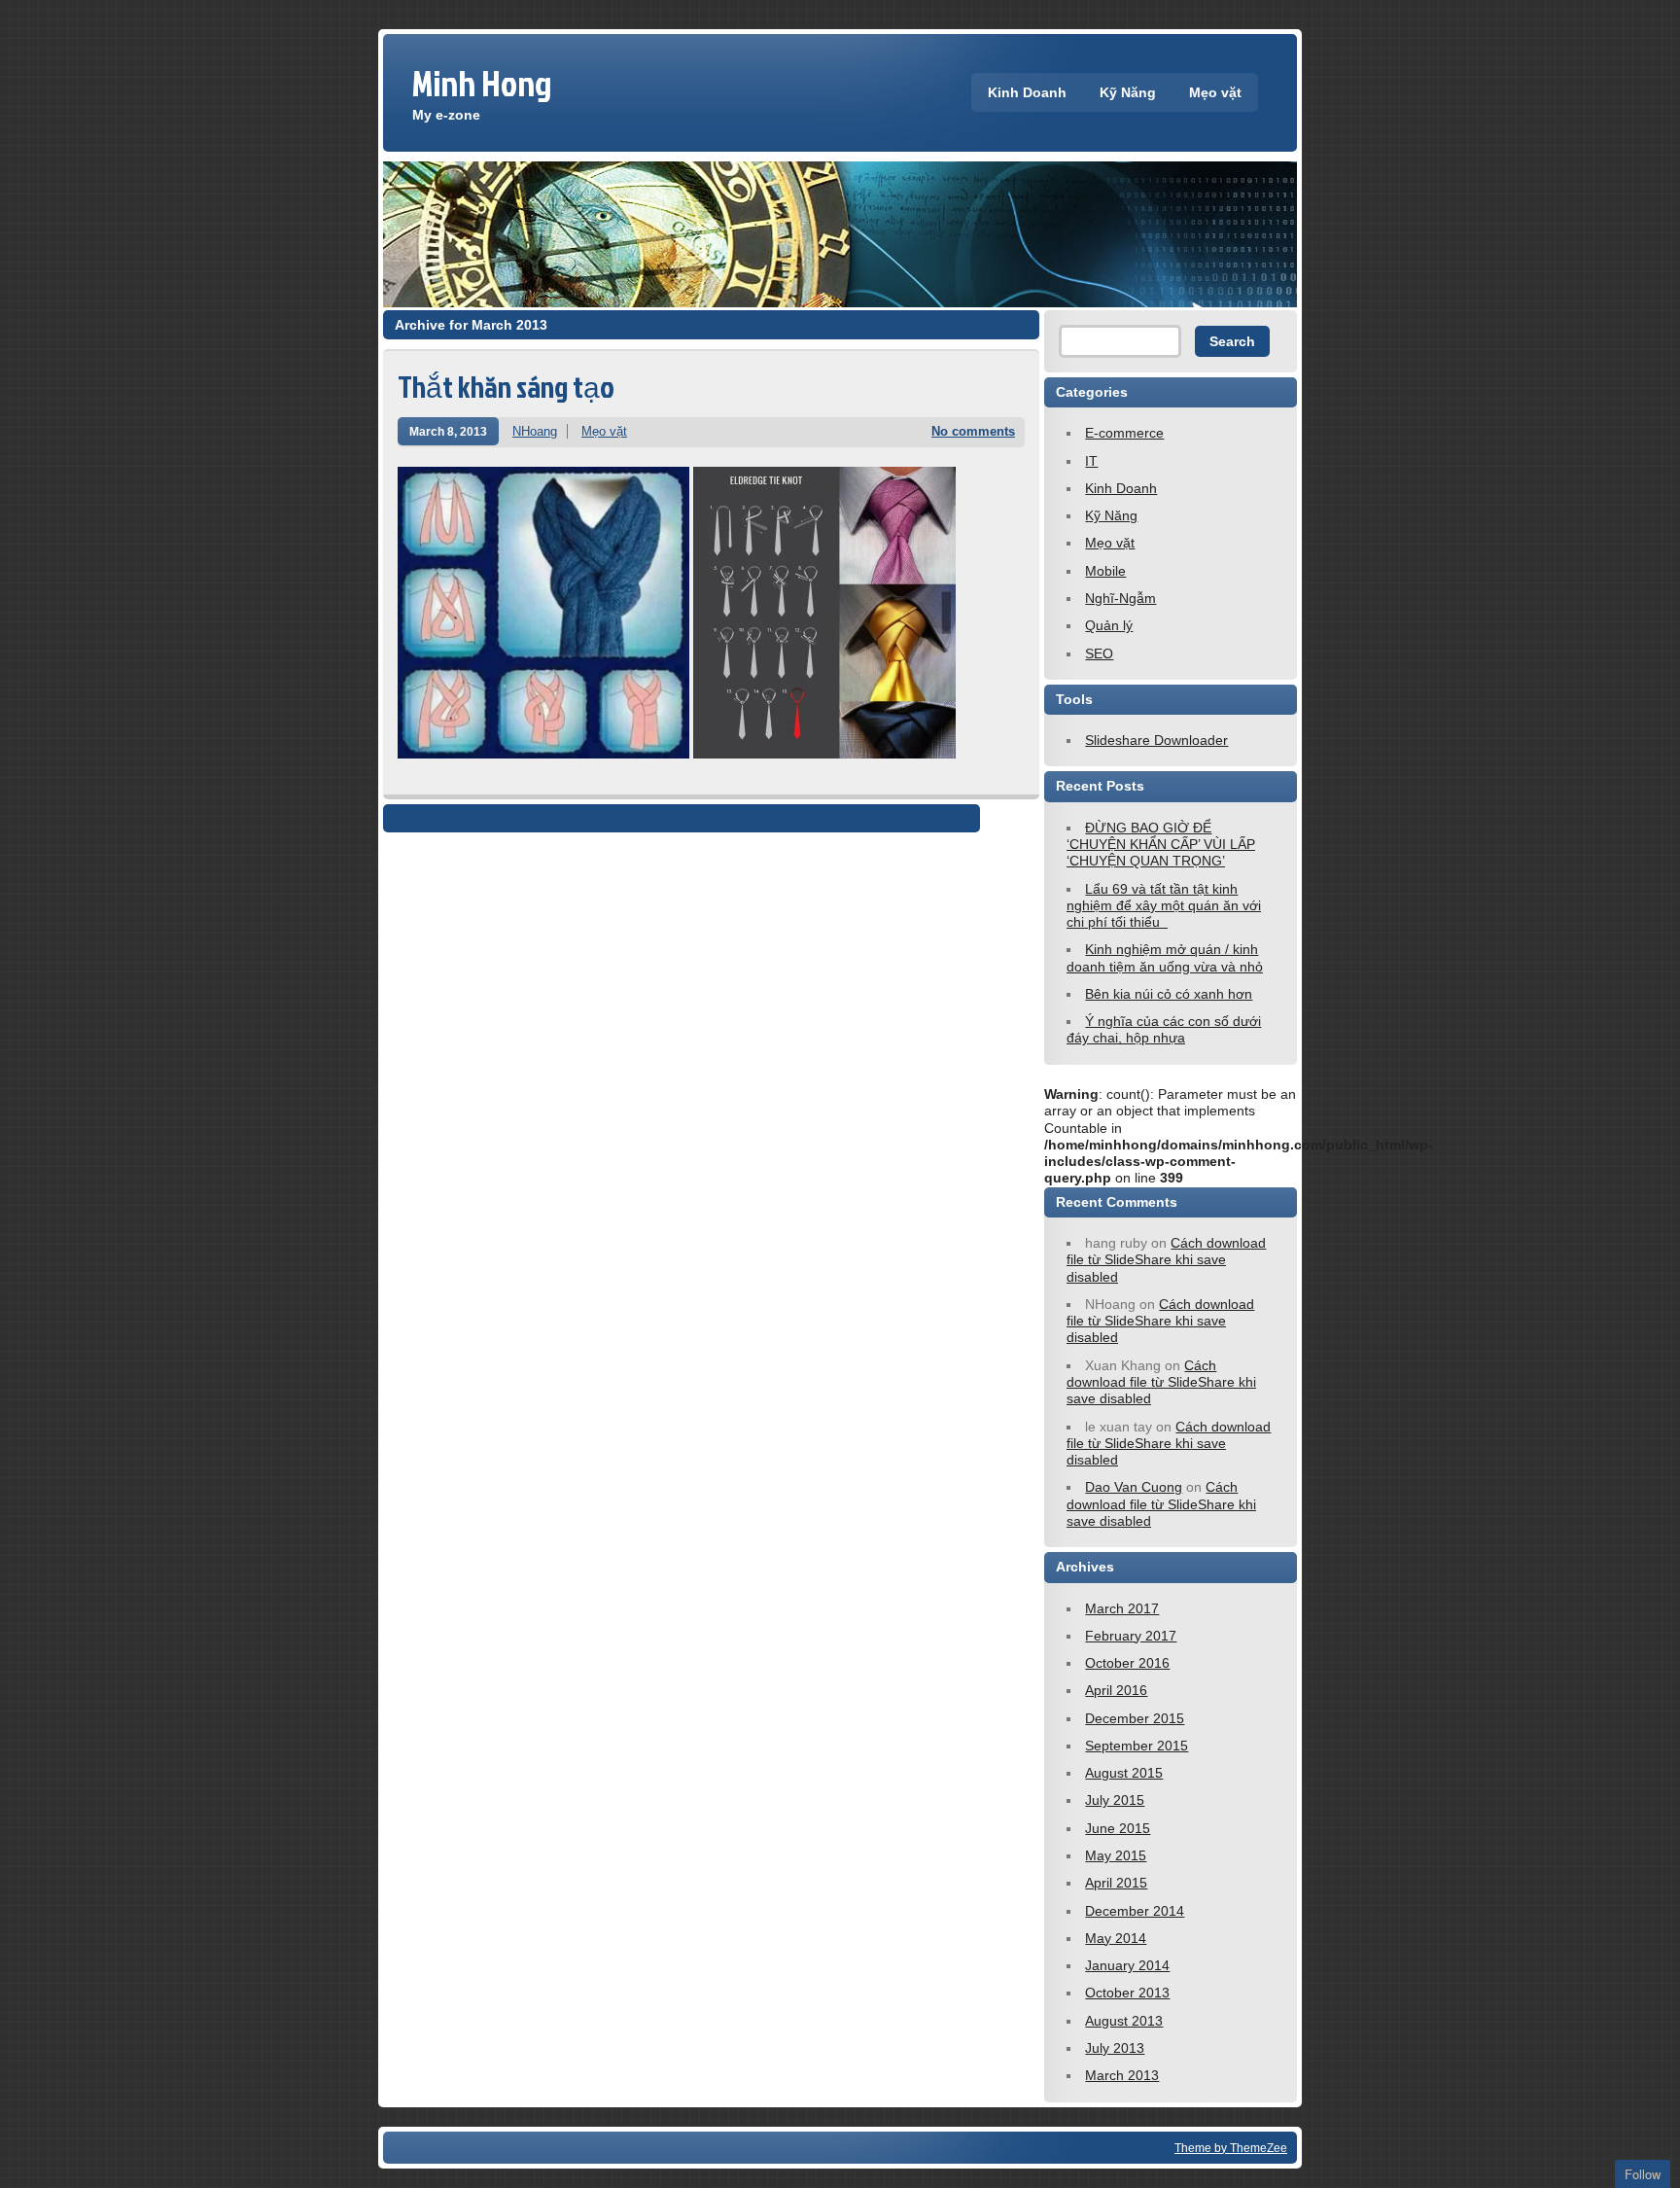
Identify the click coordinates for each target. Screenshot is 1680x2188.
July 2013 (1115, 2048)
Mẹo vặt (1215, 92)
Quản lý (1109, 625)
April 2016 (1116, 1690)
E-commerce (1124, 433)
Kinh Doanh (1027, 92)
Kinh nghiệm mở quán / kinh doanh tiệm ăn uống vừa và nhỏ (1165, 957)
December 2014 (1135, 1911)
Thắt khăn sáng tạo (506, 387)
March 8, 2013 (448, 431)
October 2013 (1127, 1993)
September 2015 (1137, 1746)
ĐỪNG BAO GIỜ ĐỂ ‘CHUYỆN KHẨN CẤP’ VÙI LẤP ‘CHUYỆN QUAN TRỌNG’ (1161, 845)
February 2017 (1131, 1636)
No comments (973, 431)
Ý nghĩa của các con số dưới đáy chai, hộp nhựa (1164, 1029)
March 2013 (1122, 2075)
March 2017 (1122, 1608)
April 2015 (1116, 1883)
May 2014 (1116, 1938)
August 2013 (1124, 2021)
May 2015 (1116, 1855)
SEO (1099, 653)
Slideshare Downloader (1156, 740)
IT (1091, 461)
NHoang (535, 431)
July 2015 (1115, 1800)
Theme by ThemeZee (1231, 2148)
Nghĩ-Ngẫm (1120, 598)
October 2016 (1127, 1663)
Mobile (1105, 571)
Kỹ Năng (1128, 92)
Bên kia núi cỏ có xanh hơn (1169, 994)
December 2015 (1135, 1718)
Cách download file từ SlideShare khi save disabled (1166, 1260)
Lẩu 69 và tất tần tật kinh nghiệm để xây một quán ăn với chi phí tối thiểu (1164, 906)
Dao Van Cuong (1134, 1487)
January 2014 (1127, 1965)
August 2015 (1124, 1773)
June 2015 (1118, 1828)
